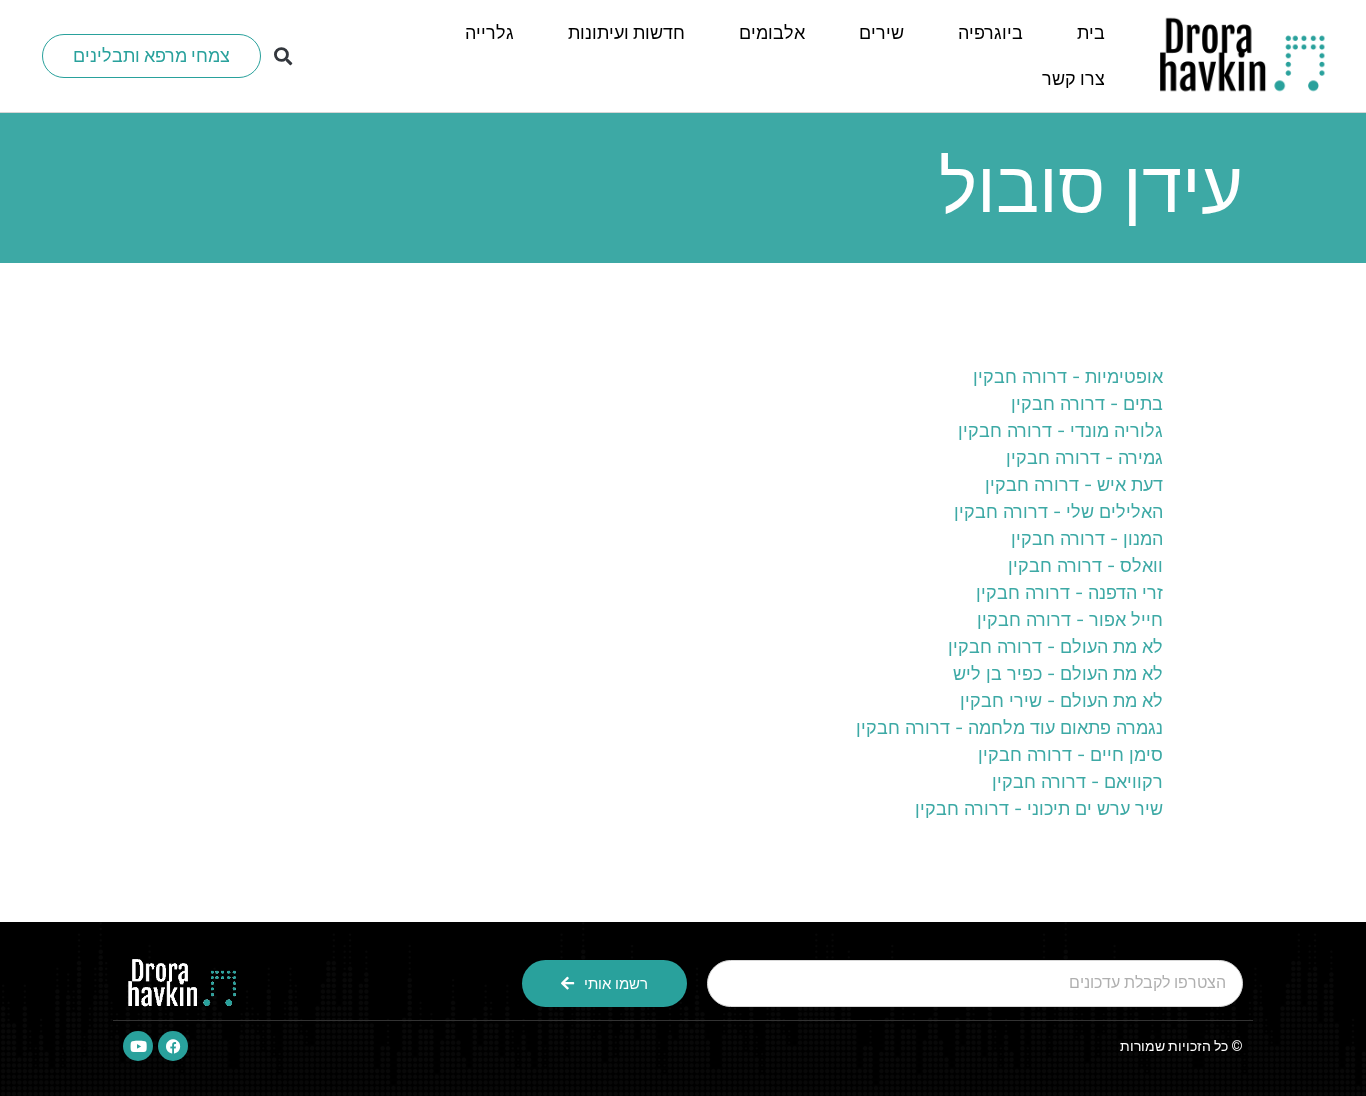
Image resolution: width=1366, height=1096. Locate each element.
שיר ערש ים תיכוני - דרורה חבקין (1039, 808)
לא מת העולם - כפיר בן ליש (1058, 673)
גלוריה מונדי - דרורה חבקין (1060, 430)
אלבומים (772, 32)
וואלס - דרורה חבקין (1085, 565)
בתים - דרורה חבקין (1087, 403)
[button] (283, 56)
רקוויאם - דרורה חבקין (1077, 781)
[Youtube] (138, 1046)
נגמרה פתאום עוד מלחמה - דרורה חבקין (1009, 727)
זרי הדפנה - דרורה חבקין (1069, 592)
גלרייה (489, 32)
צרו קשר (1073, 78)
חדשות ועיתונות (626, 32)
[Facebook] (173, 1046)
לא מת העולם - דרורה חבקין (1055, 646)
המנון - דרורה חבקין (1087, 538)
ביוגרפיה (990, 32)
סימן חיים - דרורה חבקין (1070, 754)
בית (1091, 32)
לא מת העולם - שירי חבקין (1061, 700)
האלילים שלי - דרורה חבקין (1058, 511)
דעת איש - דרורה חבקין (1074, 484)
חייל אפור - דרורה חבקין (1070, 619)
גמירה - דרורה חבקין (1084, 457)
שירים (881, 32)
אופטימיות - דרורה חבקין (1068, 376)
